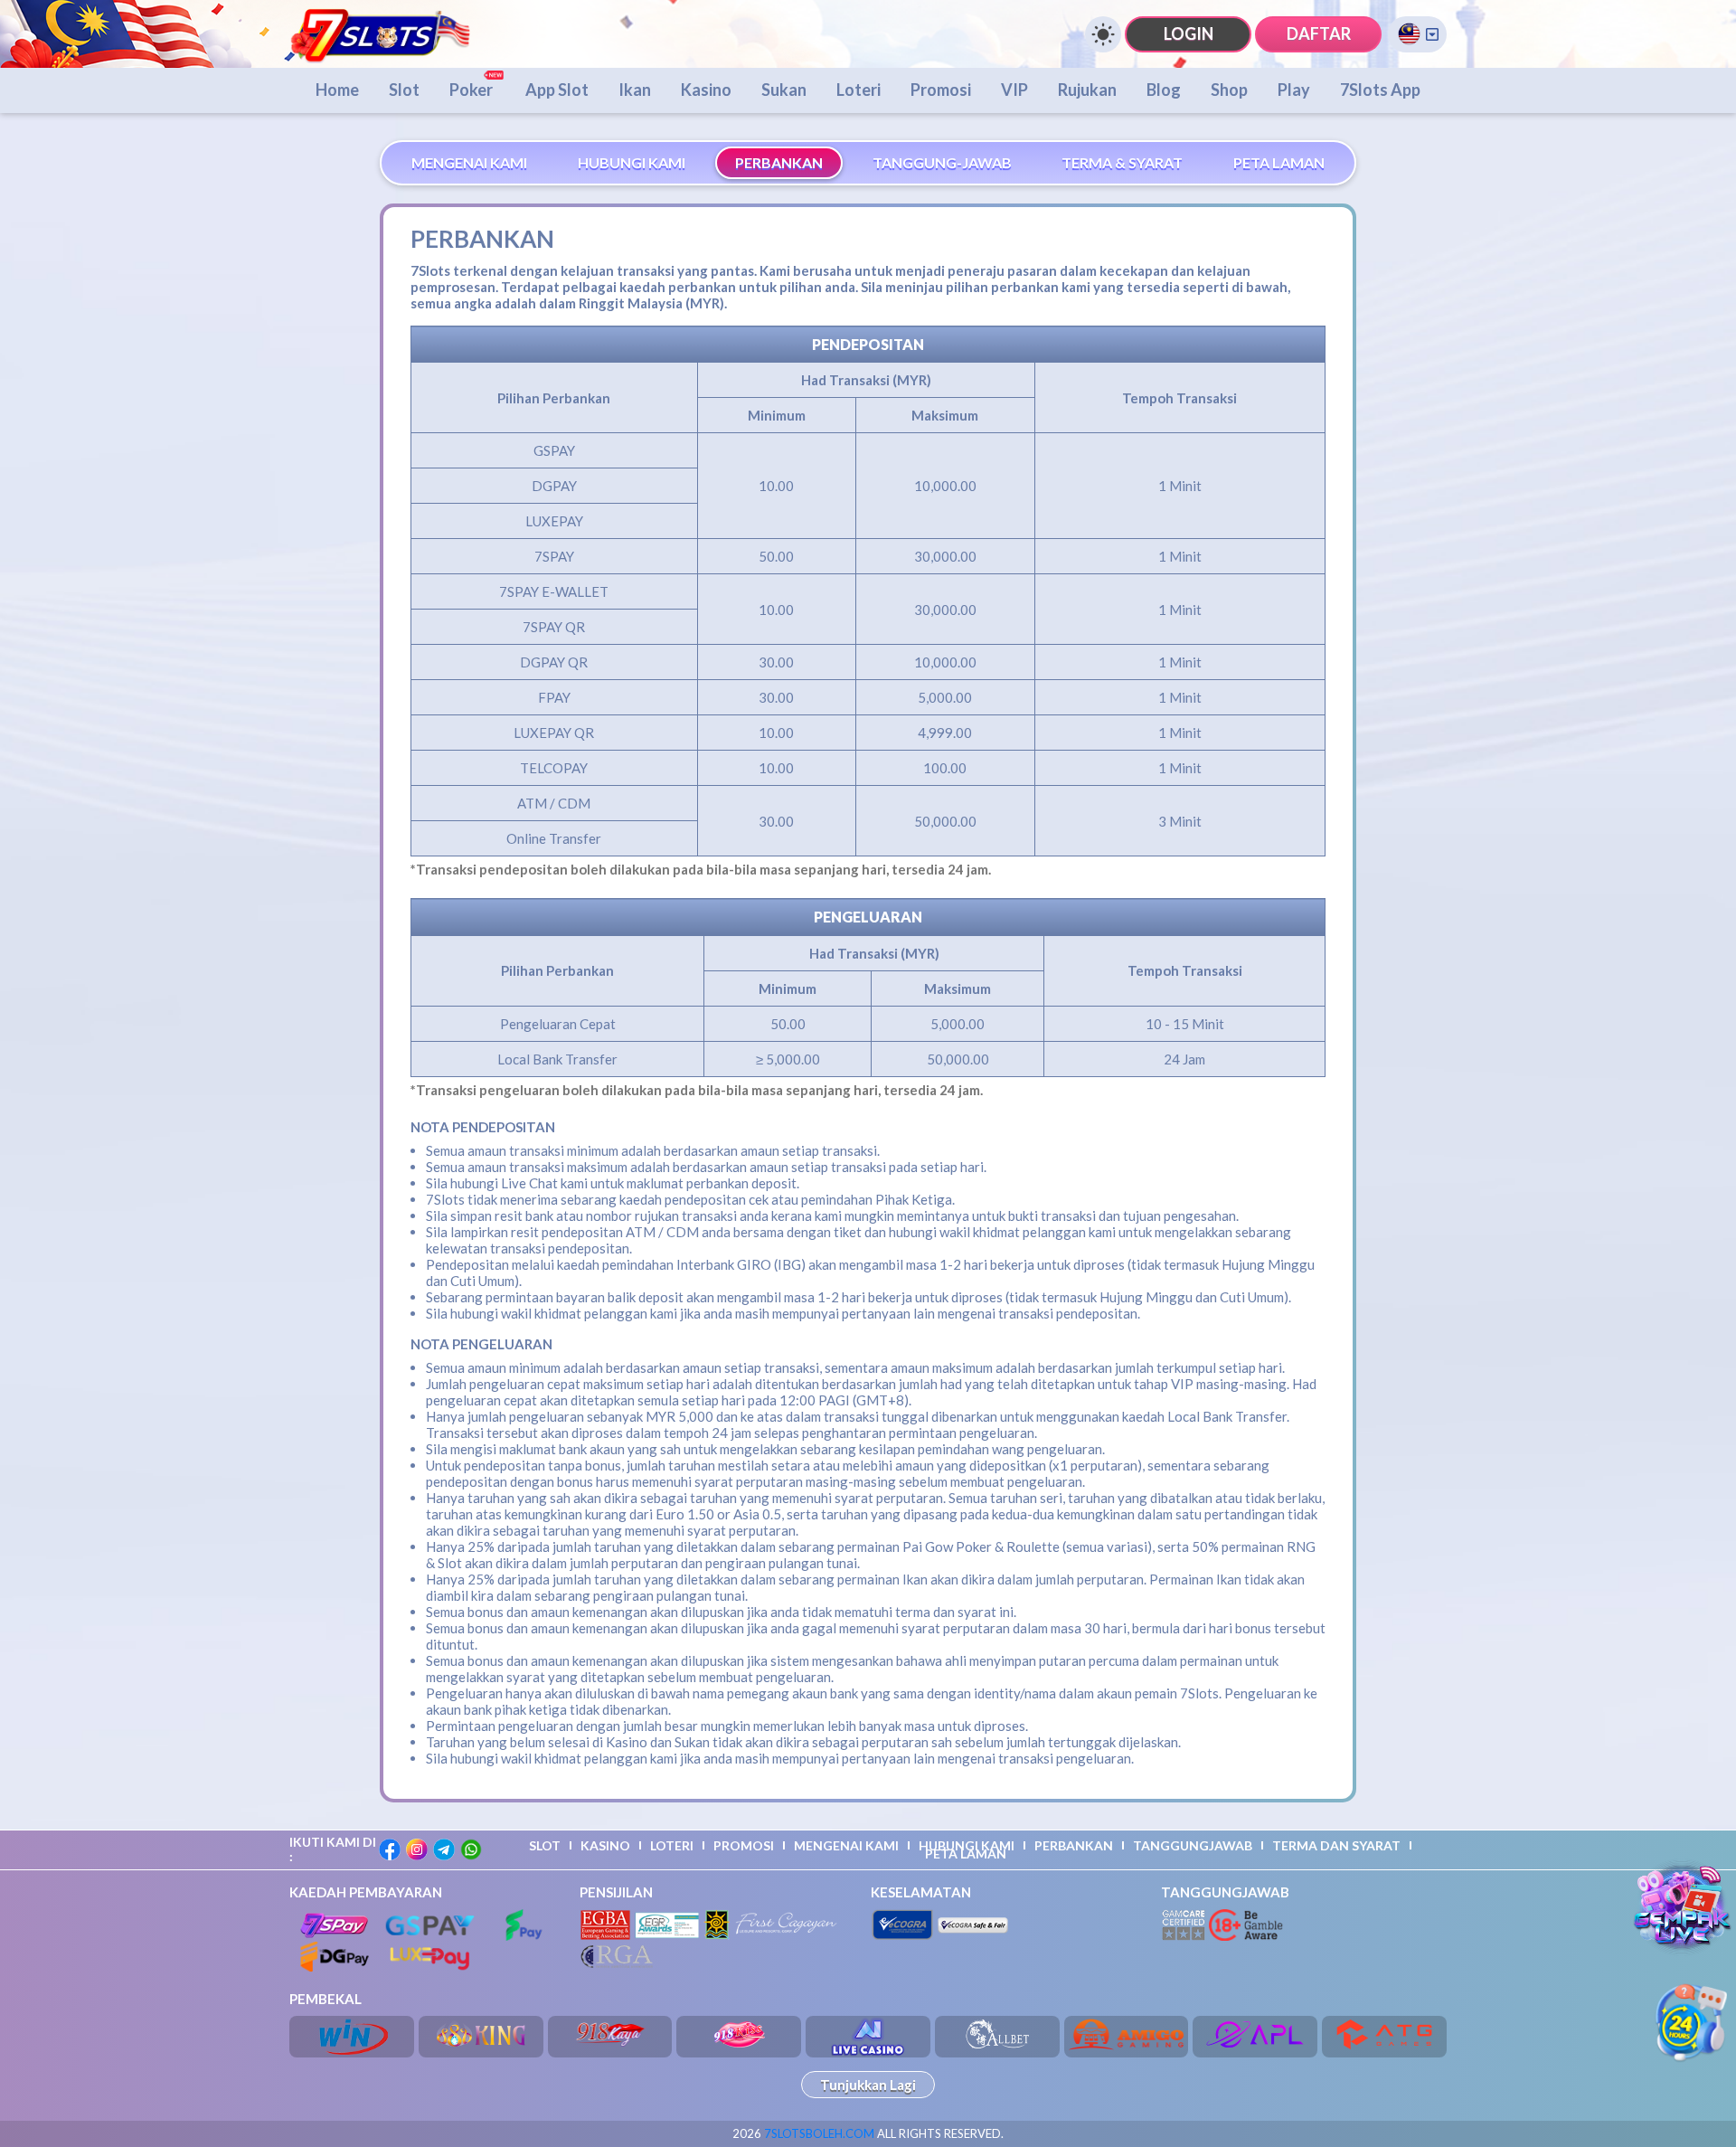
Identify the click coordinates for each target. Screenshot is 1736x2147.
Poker (472, 90)
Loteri (859, 90)
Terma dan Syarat (1336, 1845)
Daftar (1319, 33)
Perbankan (1074, 1845)
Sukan (784, 90)
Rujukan (1087, 90)
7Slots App (1380, 90)
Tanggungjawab (1193, 1845)
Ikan (635, 90)
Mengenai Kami (846, 1845)
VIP (1014, 90)
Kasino (706, 90)
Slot (404, 90)
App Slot (557, 90)
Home (337, 90)
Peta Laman (966, 1854)
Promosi (941, 90)
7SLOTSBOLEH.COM (819, 2133)
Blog (1164, 90)
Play (1294, 90)
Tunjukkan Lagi (868, 2085)
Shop (1229, 90)
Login (1189, 33)
